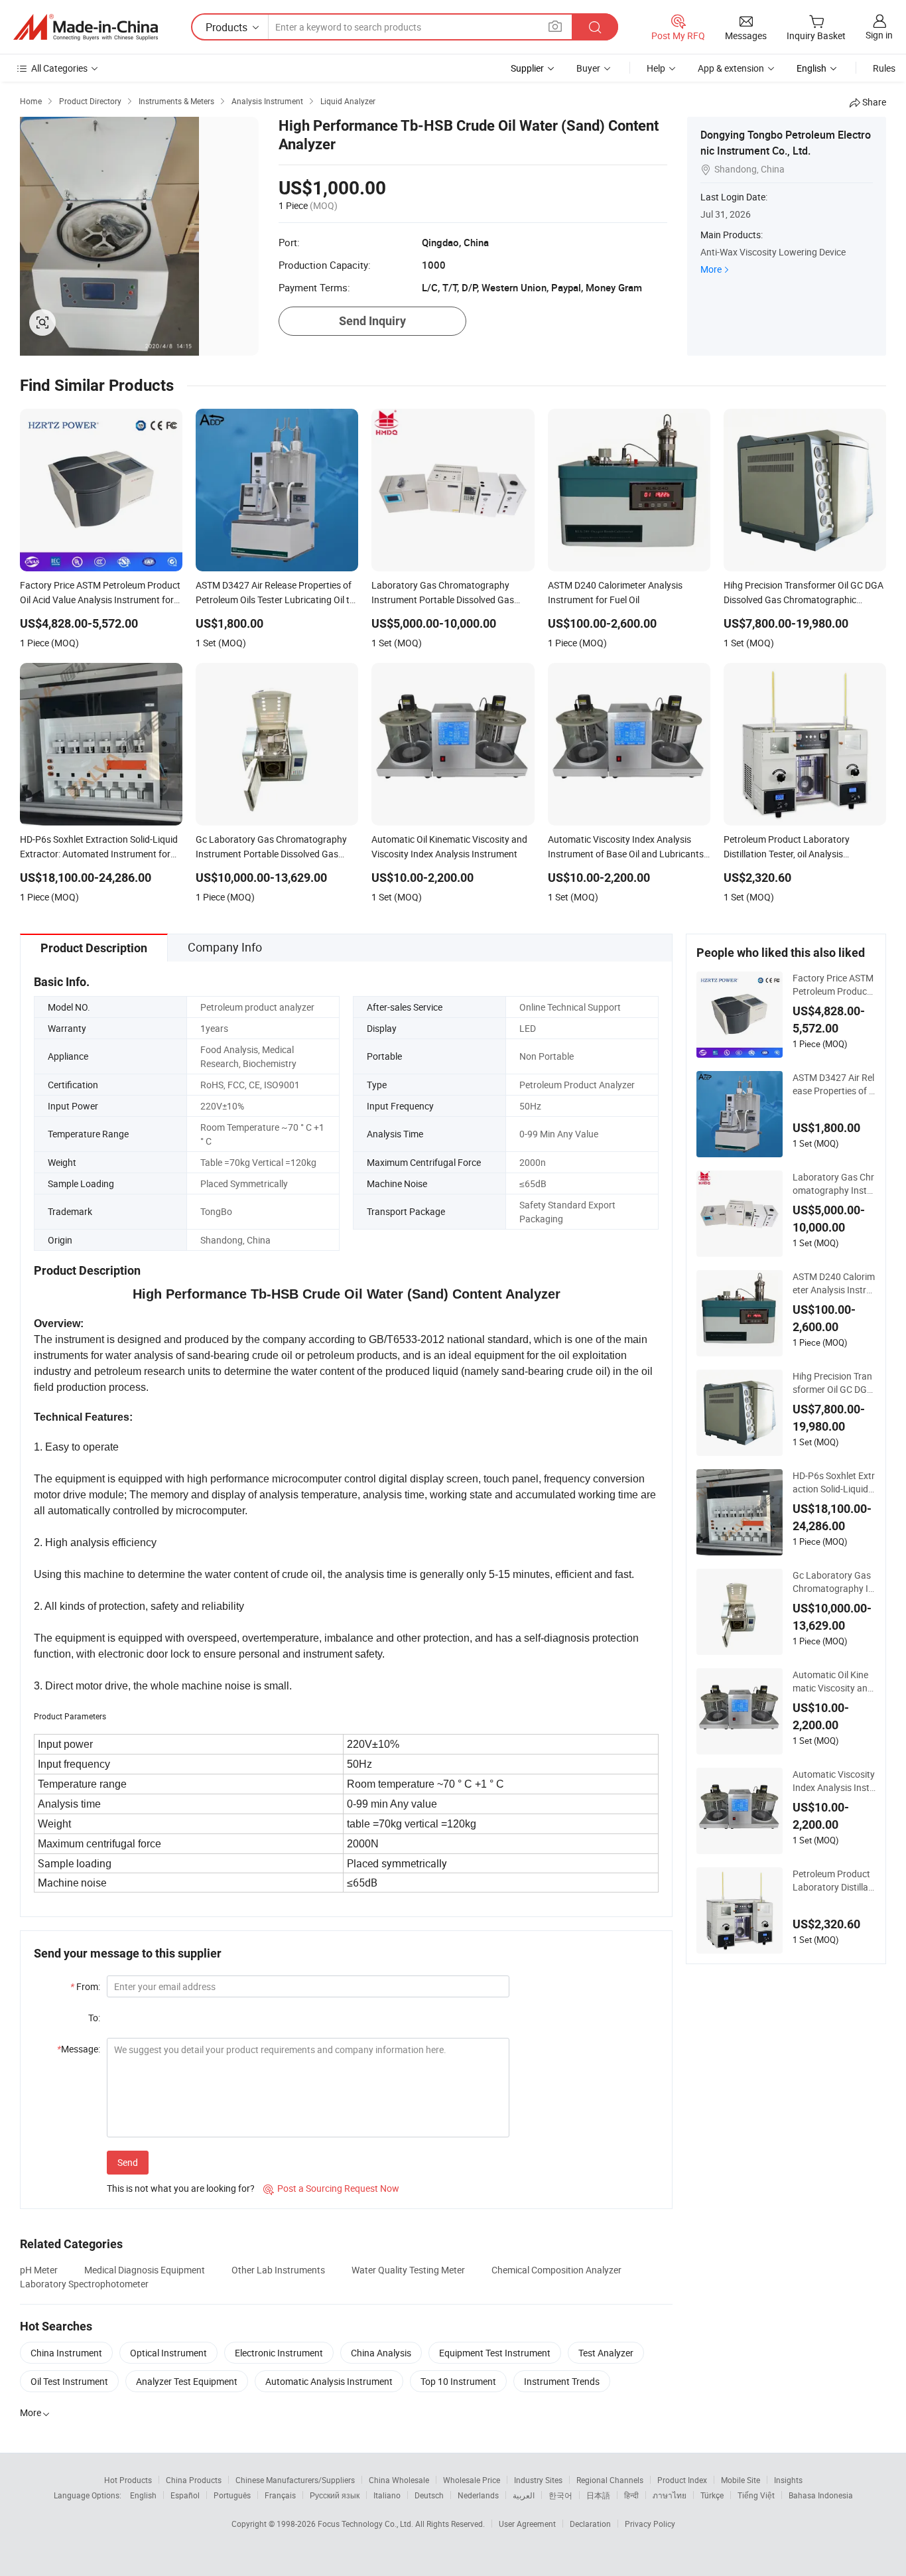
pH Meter (39, 2270)
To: (94, 2018)
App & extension (731, 68)
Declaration (590, 2524)
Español (185, 2495)
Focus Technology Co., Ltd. (366, 2524)
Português (232, 2495)
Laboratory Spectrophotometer (84, 2284)
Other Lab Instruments (278, 2270)
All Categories (59, 68)
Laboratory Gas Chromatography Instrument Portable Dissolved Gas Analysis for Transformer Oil (834, 1184)
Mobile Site (741, 2480)
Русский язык (335, 2495)
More (711, 269)
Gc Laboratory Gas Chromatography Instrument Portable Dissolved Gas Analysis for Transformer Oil (834, 1582)
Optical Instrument (168, 2353)
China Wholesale (399, 2480)
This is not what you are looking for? (181, 2188)
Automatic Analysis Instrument (329, 2381)
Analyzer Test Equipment (187, 2381)
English (143, 2495)
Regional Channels (610, 2480)
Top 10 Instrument (458, 2381)
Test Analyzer (606, 2353)
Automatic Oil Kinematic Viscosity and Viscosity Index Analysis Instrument (834, 1682)
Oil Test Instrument (69, 2381)
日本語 (598, 2495)
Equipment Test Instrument (495, 2353)
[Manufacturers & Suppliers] (86, 27)
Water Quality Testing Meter (408, 2270)
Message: (79, 2049)
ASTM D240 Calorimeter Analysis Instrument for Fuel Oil (834, 1283)
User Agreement (527, 2524)
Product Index (682, 2480)
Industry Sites (538, 2480)
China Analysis (381, 2353)
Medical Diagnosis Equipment (145, 2270)
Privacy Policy (650, 2524)
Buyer (588, 68)
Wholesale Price (472, 2480)
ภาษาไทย (670, 2495)
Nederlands (478, 2495)
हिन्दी (631, 2495)
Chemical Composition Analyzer (556, 2270)
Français (280, 2495)
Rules (884, 68)
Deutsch (429, 2495)
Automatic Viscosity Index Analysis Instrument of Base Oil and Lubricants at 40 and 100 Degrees (834, 1781)
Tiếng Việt (756, 2495)
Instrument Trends (562, 2381)
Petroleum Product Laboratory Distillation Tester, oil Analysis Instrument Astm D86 (834, 1881)
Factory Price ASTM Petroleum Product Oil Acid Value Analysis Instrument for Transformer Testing (834, 985)
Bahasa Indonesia (821, 2495)
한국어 (560, 2495)
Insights (788, 2480)
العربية (524, 2495)
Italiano (387, 2495)
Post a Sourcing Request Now (331, 2188)
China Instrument (66, 2353)
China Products (194, 2480)
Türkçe (712, 2495)
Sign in (879, 35)
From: (85, 1986)
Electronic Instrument (279, 2353)
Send (128, 2162)
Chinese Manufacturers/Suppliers (295, 2480)
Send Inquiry (372, 321)
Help (656, 68)
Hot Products (128, 2480)
